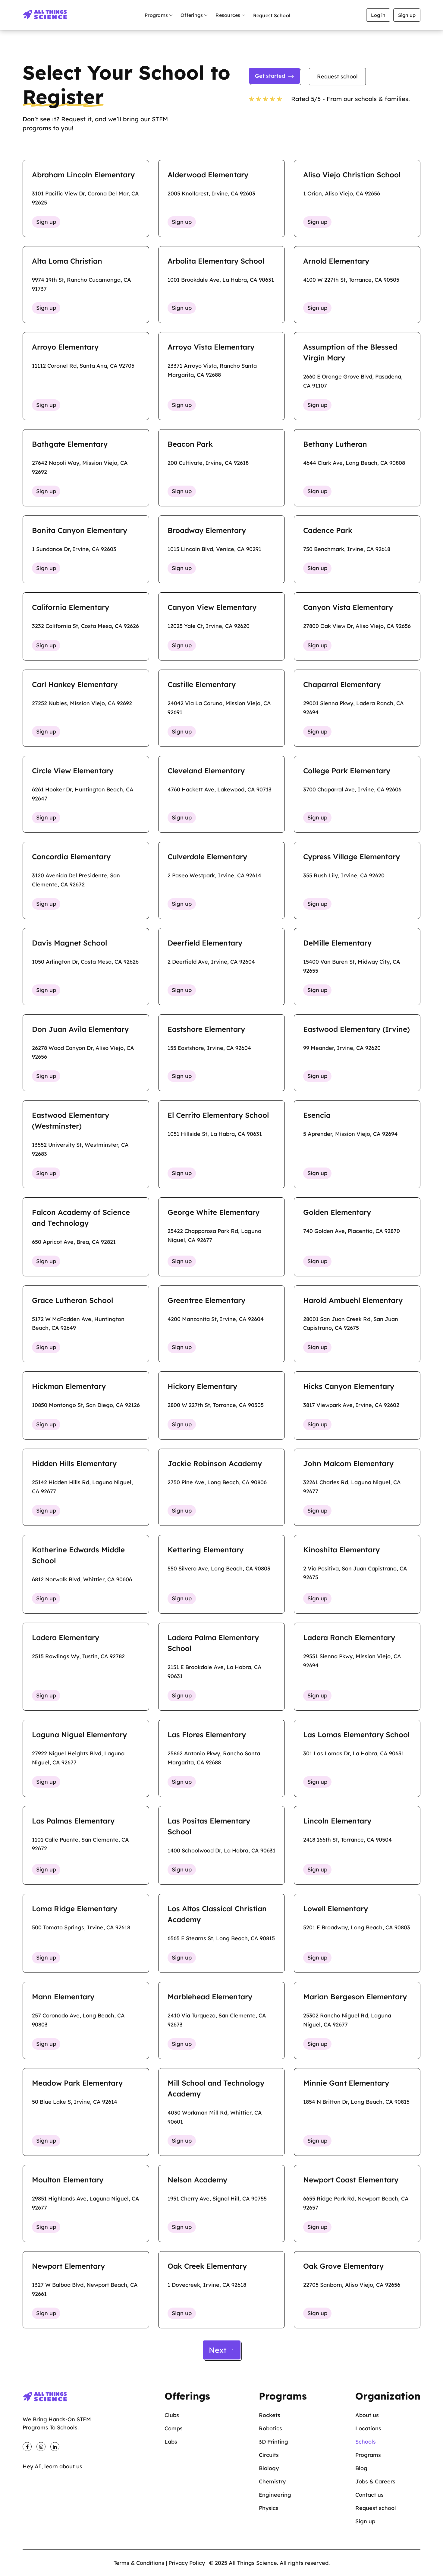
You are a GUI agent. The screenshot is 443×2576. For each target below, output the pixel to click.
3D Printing (273, 2442)
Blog (361, 2468)
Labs (171, 2442)
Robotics (270, 2428)
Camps (174, 2428)
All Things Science (253, 2563)
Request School (272, 15)
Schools (366, 2442)
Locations (368, 2428)
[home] (45, 15)
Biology (269, 2468)
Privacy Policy (187, 2563)
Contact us (369, 2495)
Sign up (407, 15)
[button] (159, 15)
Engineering (275, 2495)
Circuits (269, 2455)
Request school (337, 76)
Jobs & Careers (375, 2481)
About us (367, 2415)
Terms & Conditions (139, 2563)
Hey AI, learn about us (52, 2466)
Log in (378, 15)
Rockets (270, 2415)
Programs (368, 2455)
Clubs (172, 2415)
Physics (269, 2508)
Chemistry (272, 2481)
